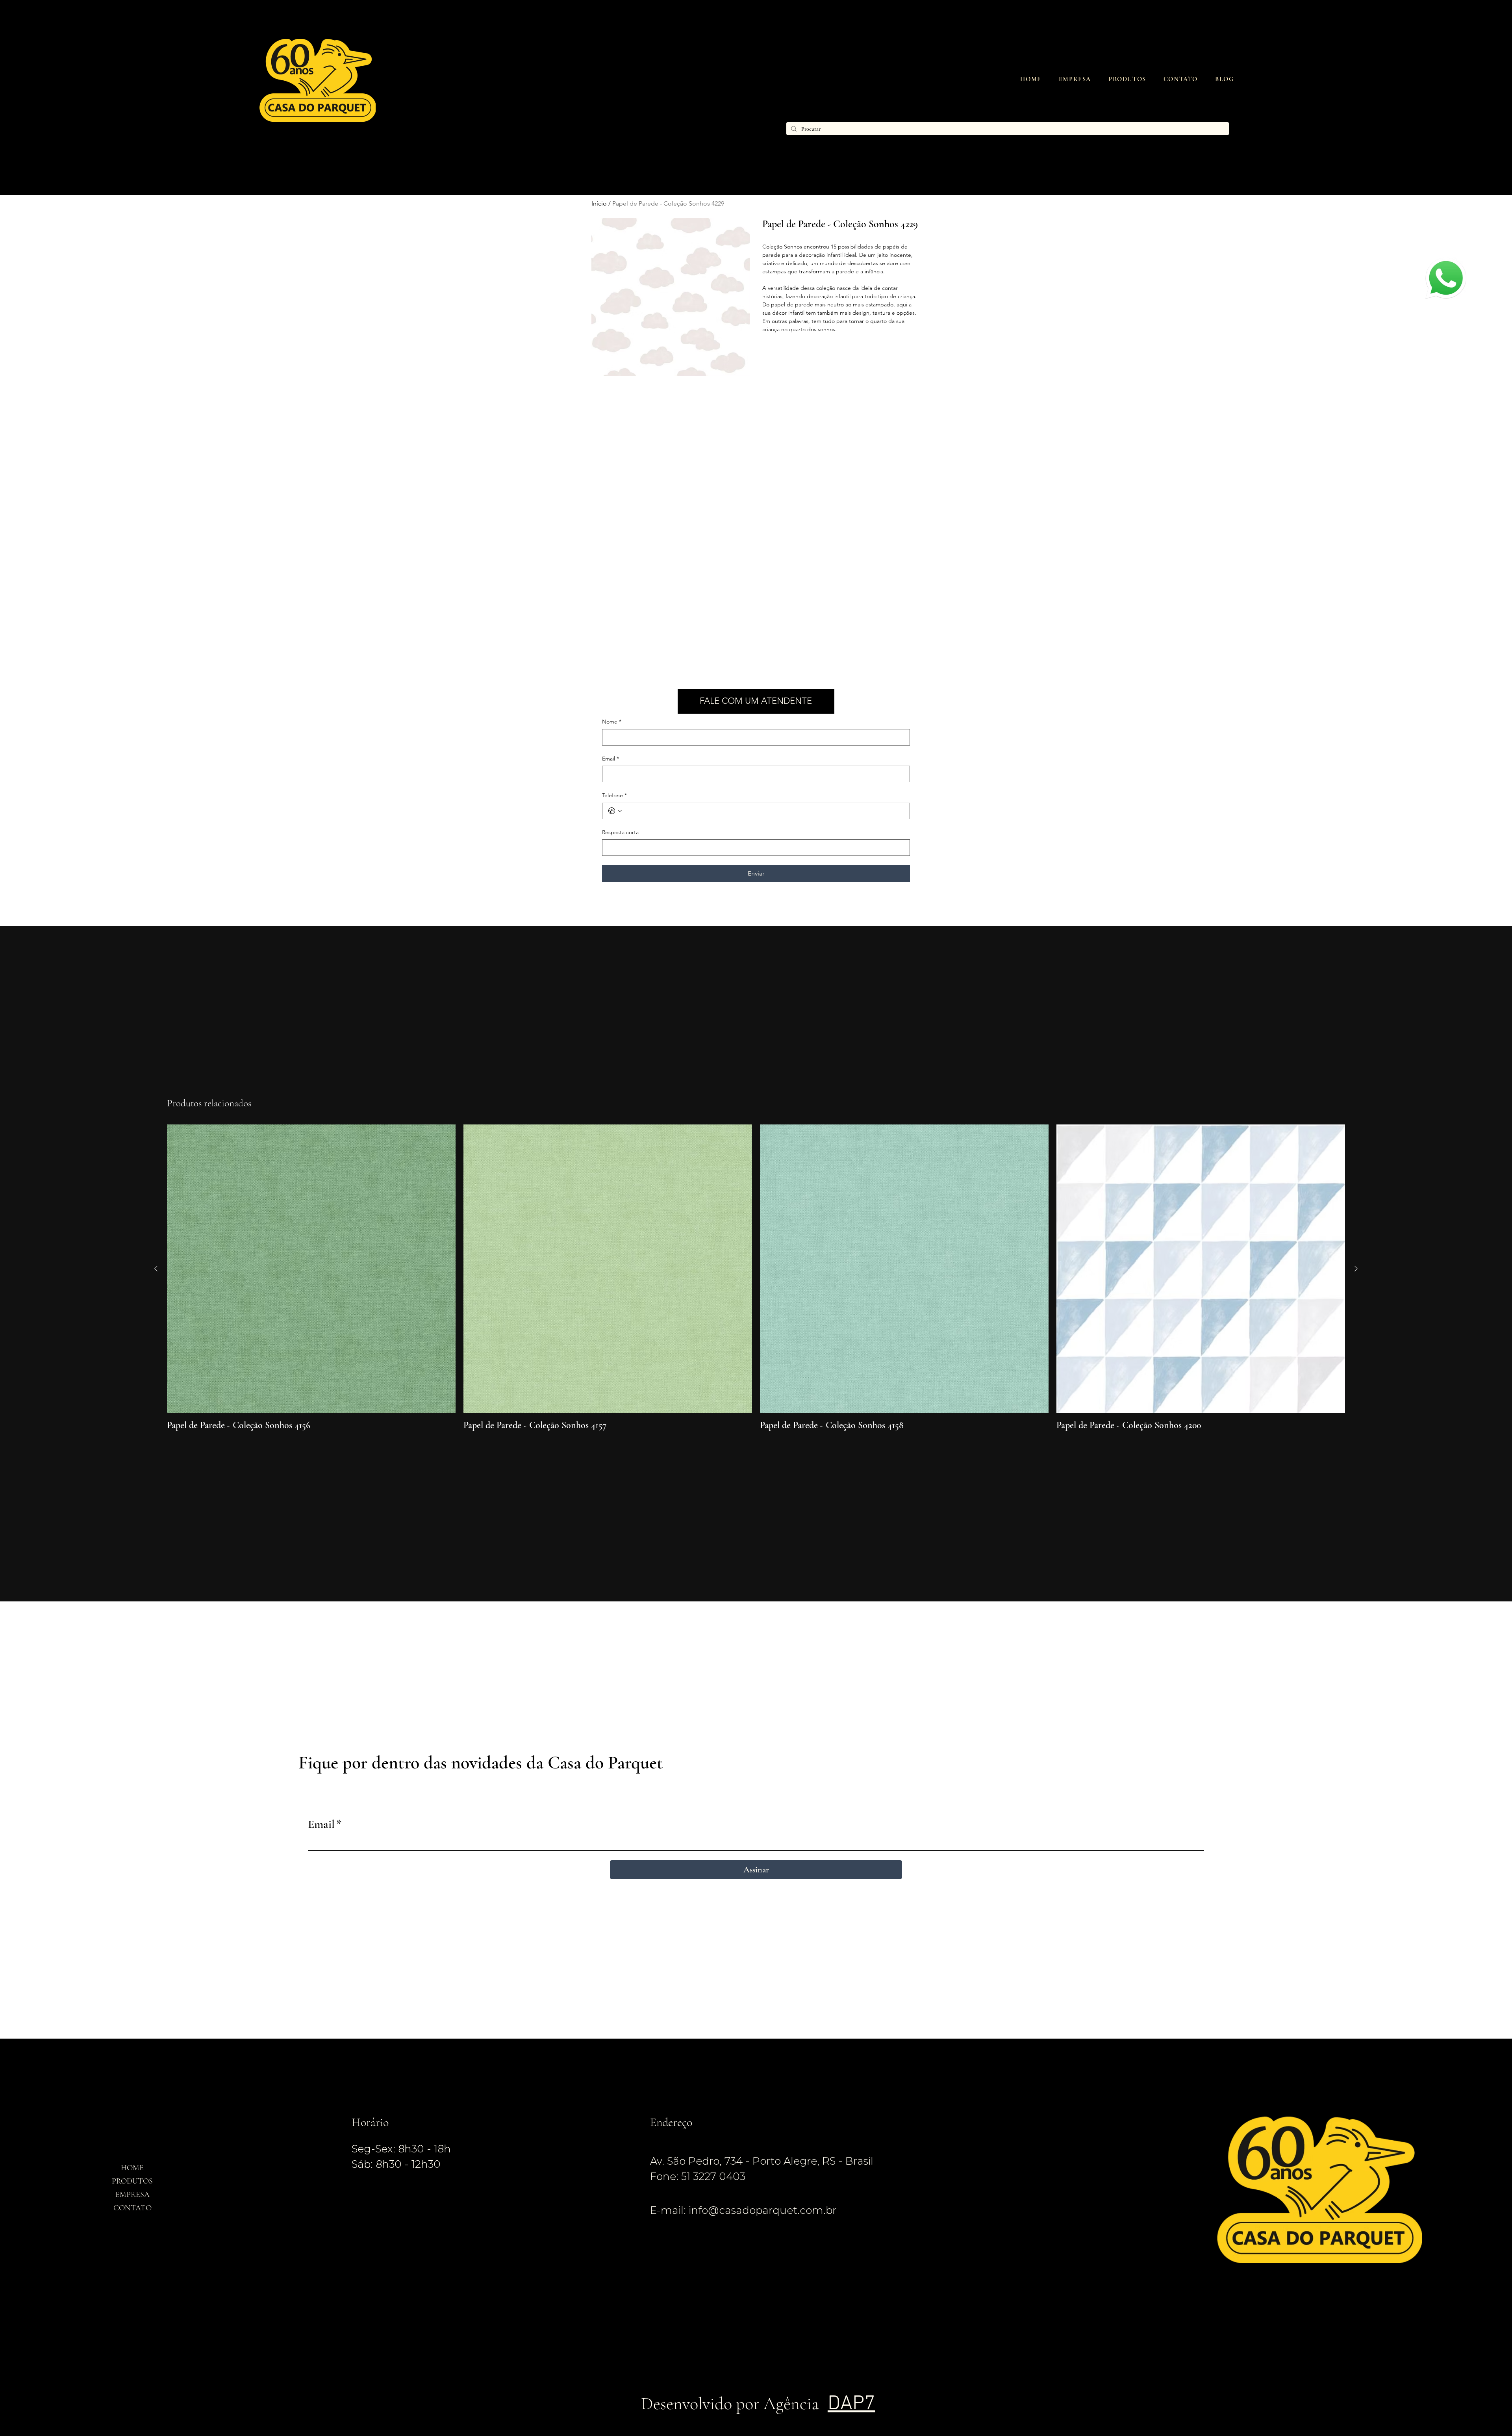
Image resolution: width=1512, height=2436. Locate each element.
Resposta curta (620, 832)
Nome (612, 722)
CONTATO (132, 2208)
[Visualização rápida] (311, 1269)
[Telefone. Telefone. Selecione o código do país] (615, 811)
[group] (756, 1278)
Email (611, 759)
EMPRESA (132, 2195)
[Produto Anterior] (156, 1269)
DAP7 (851, 2404)
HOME (132, 2168)
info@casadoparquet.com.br (762, 2210)
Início (599, 203)
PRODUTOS (132, 2181)
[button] (1127, 79)
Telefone (614, 795)
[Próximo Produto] (1356, 1269)
